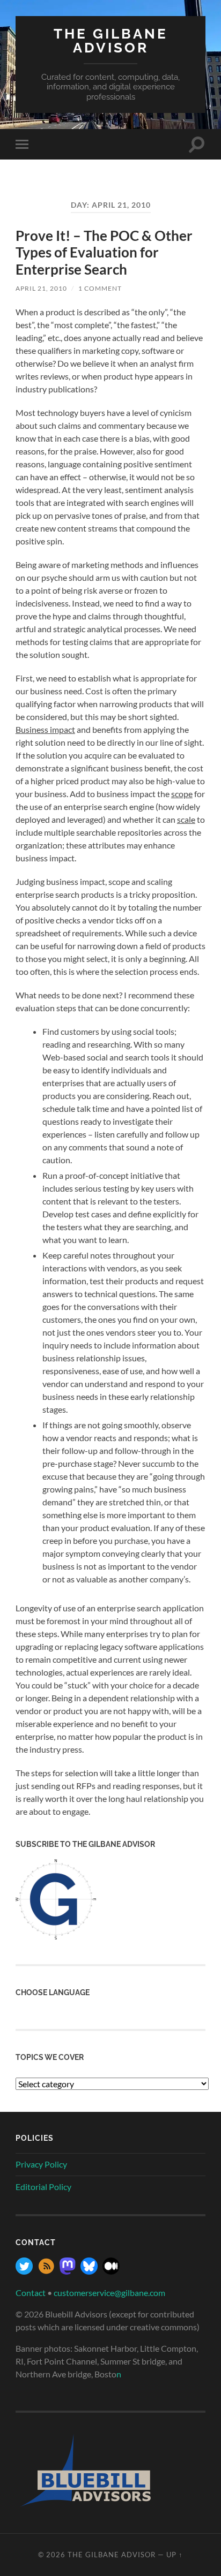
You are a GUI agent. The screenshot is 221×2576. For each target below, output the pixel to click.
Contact (31, 2293)
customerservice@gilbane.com (109, 2293)
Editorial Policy (43, 2187)
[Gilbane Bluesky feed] (89, 2271)
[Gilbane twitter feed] (24, 2271)
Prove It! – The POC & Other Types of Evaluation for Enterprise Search (104, 252)
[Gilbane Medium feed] (111, 2271)
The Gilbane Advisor (111, 40)
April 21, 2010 (41, 288)
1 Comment (100, 288)
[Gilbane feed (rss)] (46, 2271)
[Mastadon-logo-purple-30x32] (68, 2271)
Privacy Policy (41, 2164)
